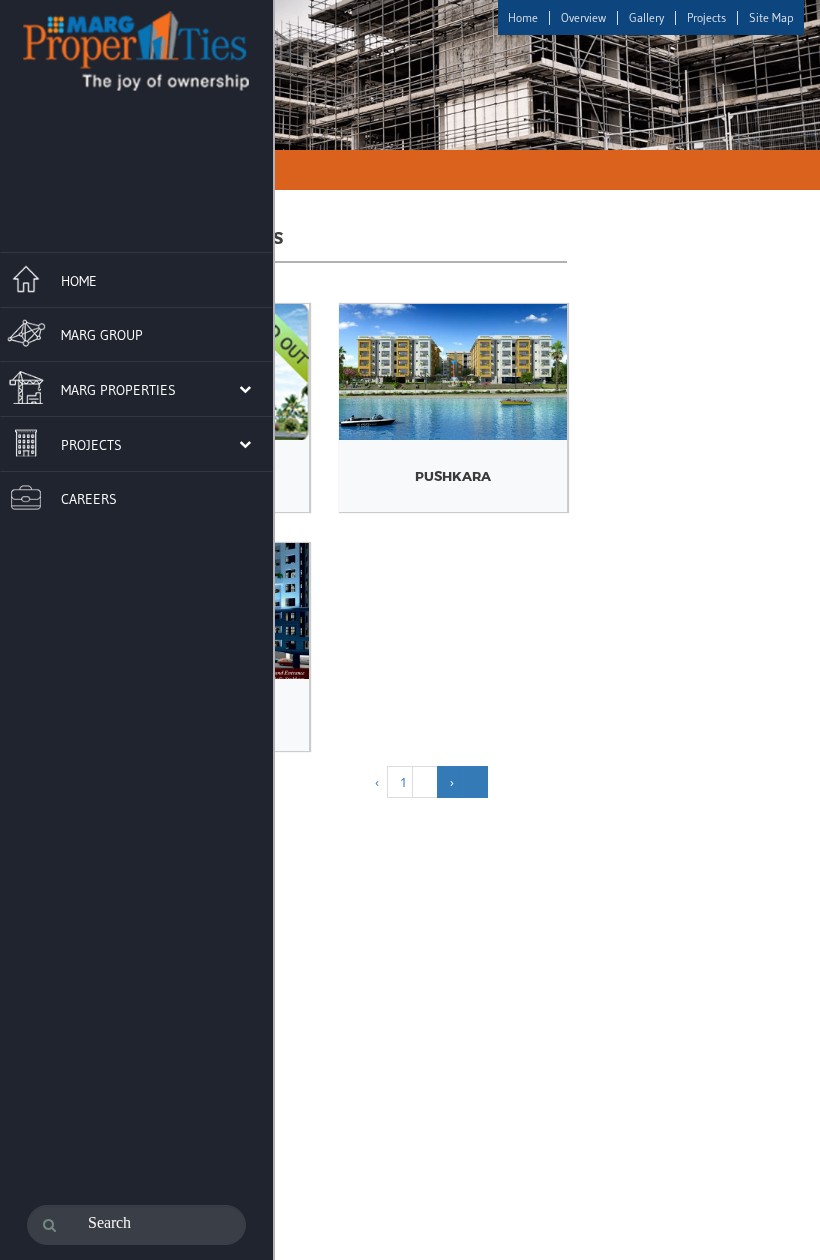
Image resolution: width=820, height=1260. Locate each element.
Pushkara (453, 476)
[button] (126, 388)
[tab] (136, 277)
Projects (706, 17)
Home (523, 17)
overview (583, 17)
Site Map (771, 17)
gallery (646, 17)
